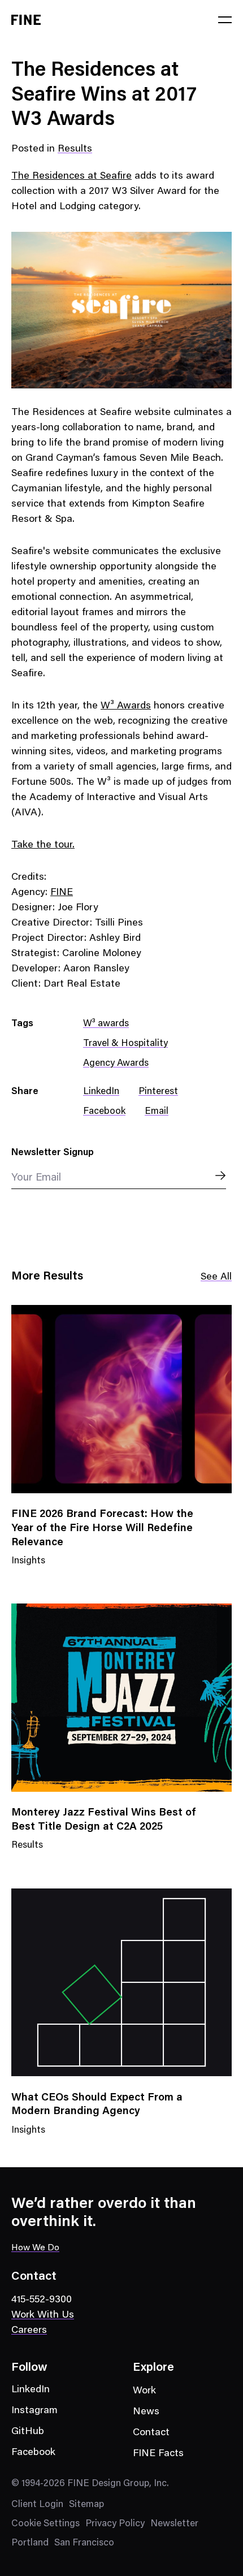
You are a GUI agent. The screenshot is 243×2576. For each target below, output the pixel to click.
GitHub (28, 2432)
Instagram (34, 2411)
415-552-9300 (42, 2300)
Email (157, 1112)
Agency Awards (116, 1064)
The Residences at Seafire (71, 176)
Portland (30, 2543)
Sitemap (86, 2505)
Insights (28, 1568)
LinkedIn (101, 1092)
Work (144, 2391)
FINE (62, 893)
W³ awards (106, 1024)
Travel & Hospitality (125, 1044)
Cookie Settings (45, 2524)
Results (75, 149)
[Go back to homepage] (26, 20)
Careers (29, 2331)
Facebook (104, 1112)
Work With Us (43, 2315)
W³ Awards (126, 706)
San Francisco (84, 2543)
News (146, 2412)
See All (216, 1277)
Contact (151, 2433)
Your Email (36, 1178)
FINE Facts (158, 2454)
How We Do (35, 2248)
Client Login (37, 2505)
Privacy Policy (115, 2524)
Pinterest (158, 1092)
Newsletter (174, 2524)
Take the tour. (43, 845)
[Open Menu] (225, 20)
